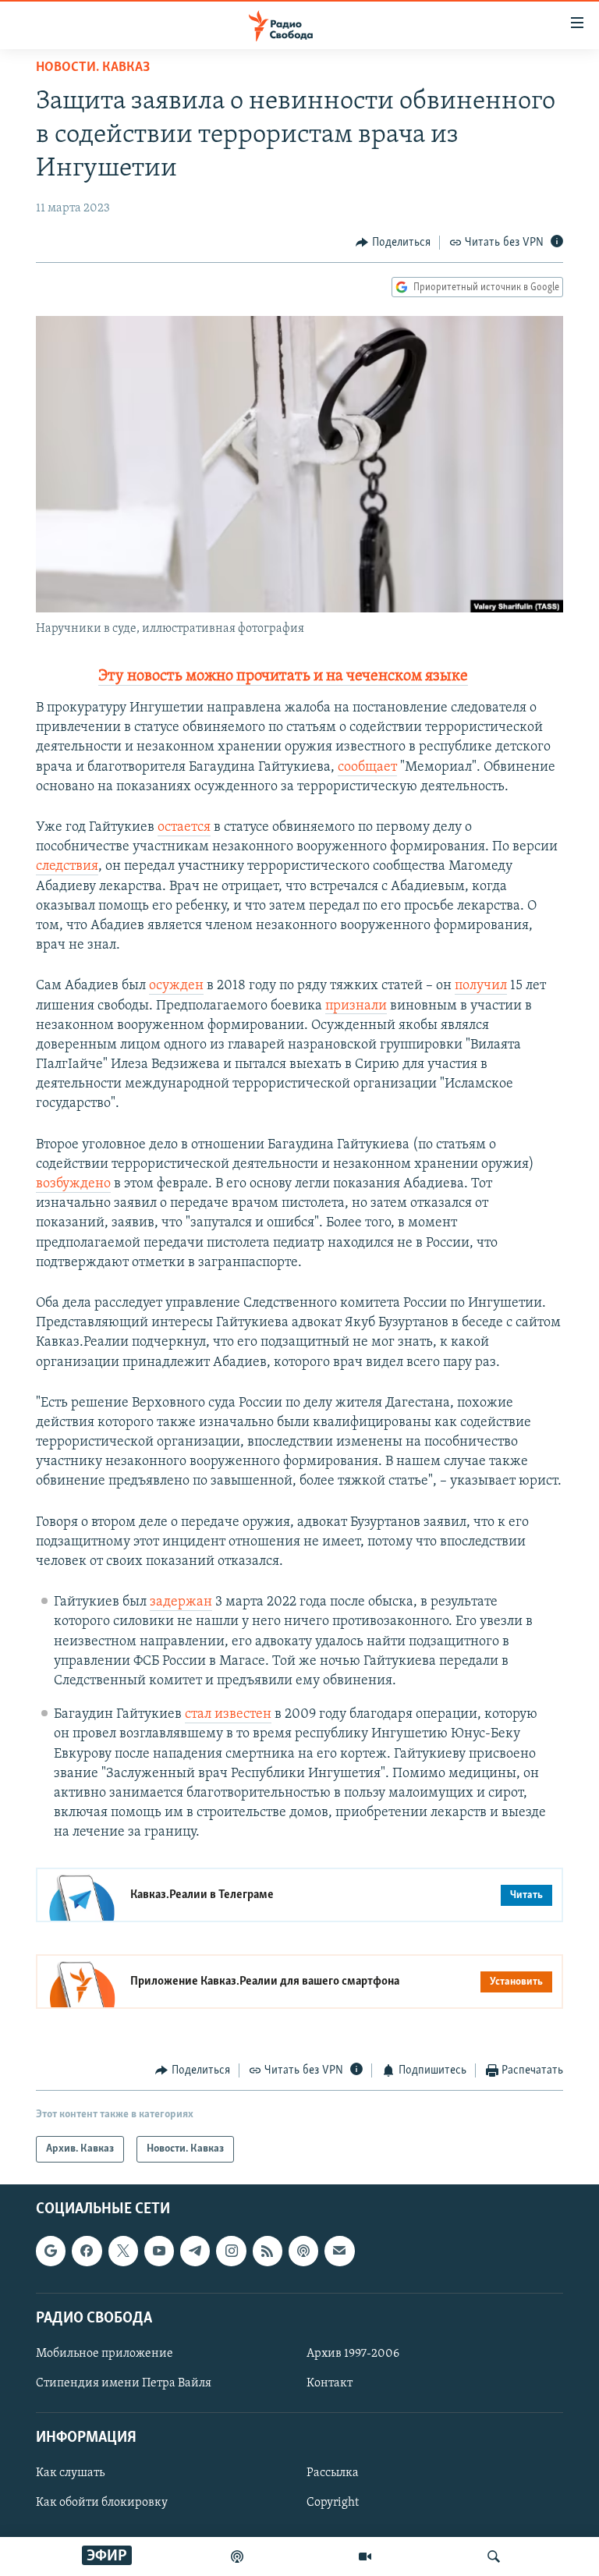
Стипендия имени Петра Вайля (124, 2383)
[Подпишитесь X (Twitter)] (123, 2251)
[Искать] (494, 2556)
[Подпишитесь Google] (51, 2251)
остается (184, 828)
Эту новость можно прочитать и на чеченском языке (283, 676)
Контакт (330, 2383)
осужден (176, 986)
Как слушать (70, 2473)
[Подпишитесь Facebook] (87, 2251)
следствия (67, 867)
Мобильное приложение (105, 2354)
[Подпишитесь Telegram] (195, 2251)
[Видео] (365, 2556)
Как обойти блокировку (102, 2503)
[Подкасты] (303, 2251)
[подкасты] (237, 2556)
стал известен (228, 1715)
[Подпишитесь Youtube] (159, 2251)
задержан (181, 1602)
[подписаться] (339, 2251)
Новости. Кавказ (93, 68)
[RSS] (268, 2251)
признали (356, 1006)
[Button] (393, 243)
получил (481, 986)
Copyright (333, 2503)
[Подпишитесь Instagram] (231, 2251)
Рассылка (333, 2473)
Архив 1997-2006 (353, 2354)
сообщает (367, 768)
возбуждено (73, 1184)
